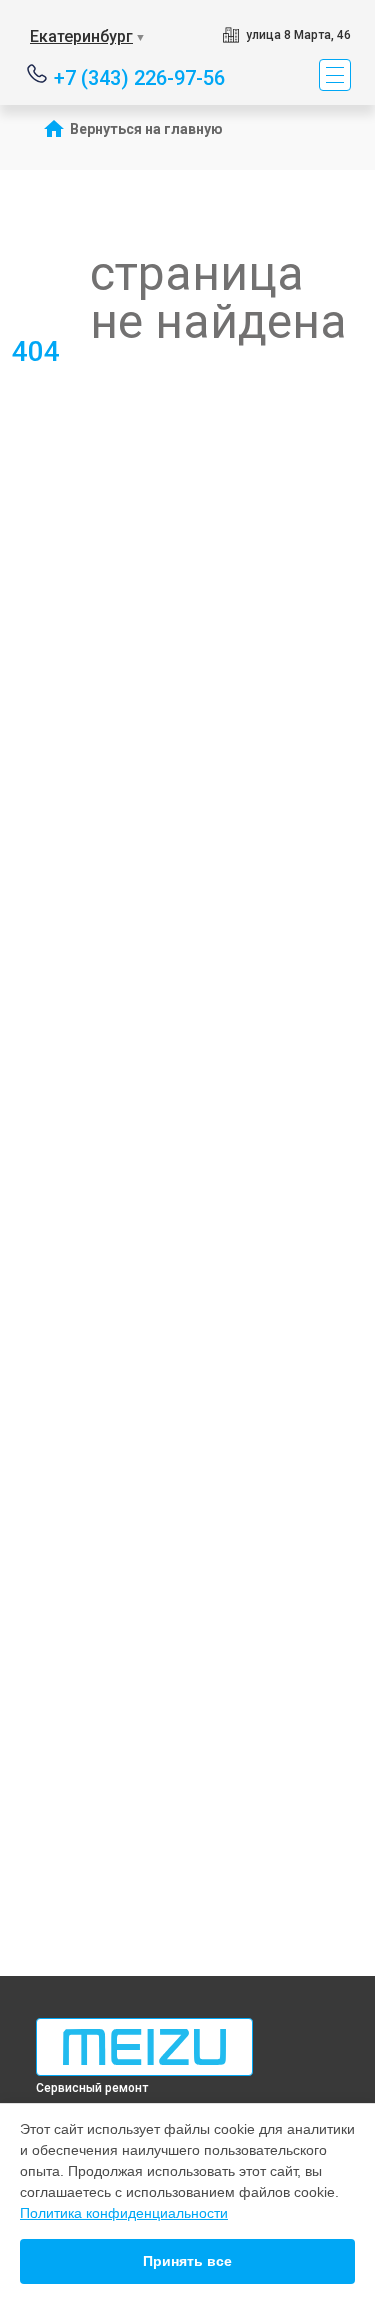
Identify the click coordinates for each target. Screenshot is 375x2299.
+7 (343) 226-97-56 (139, 76)
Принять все (187, 2261)
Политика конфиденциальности (124, 2213)
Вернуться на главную (146, 129)
